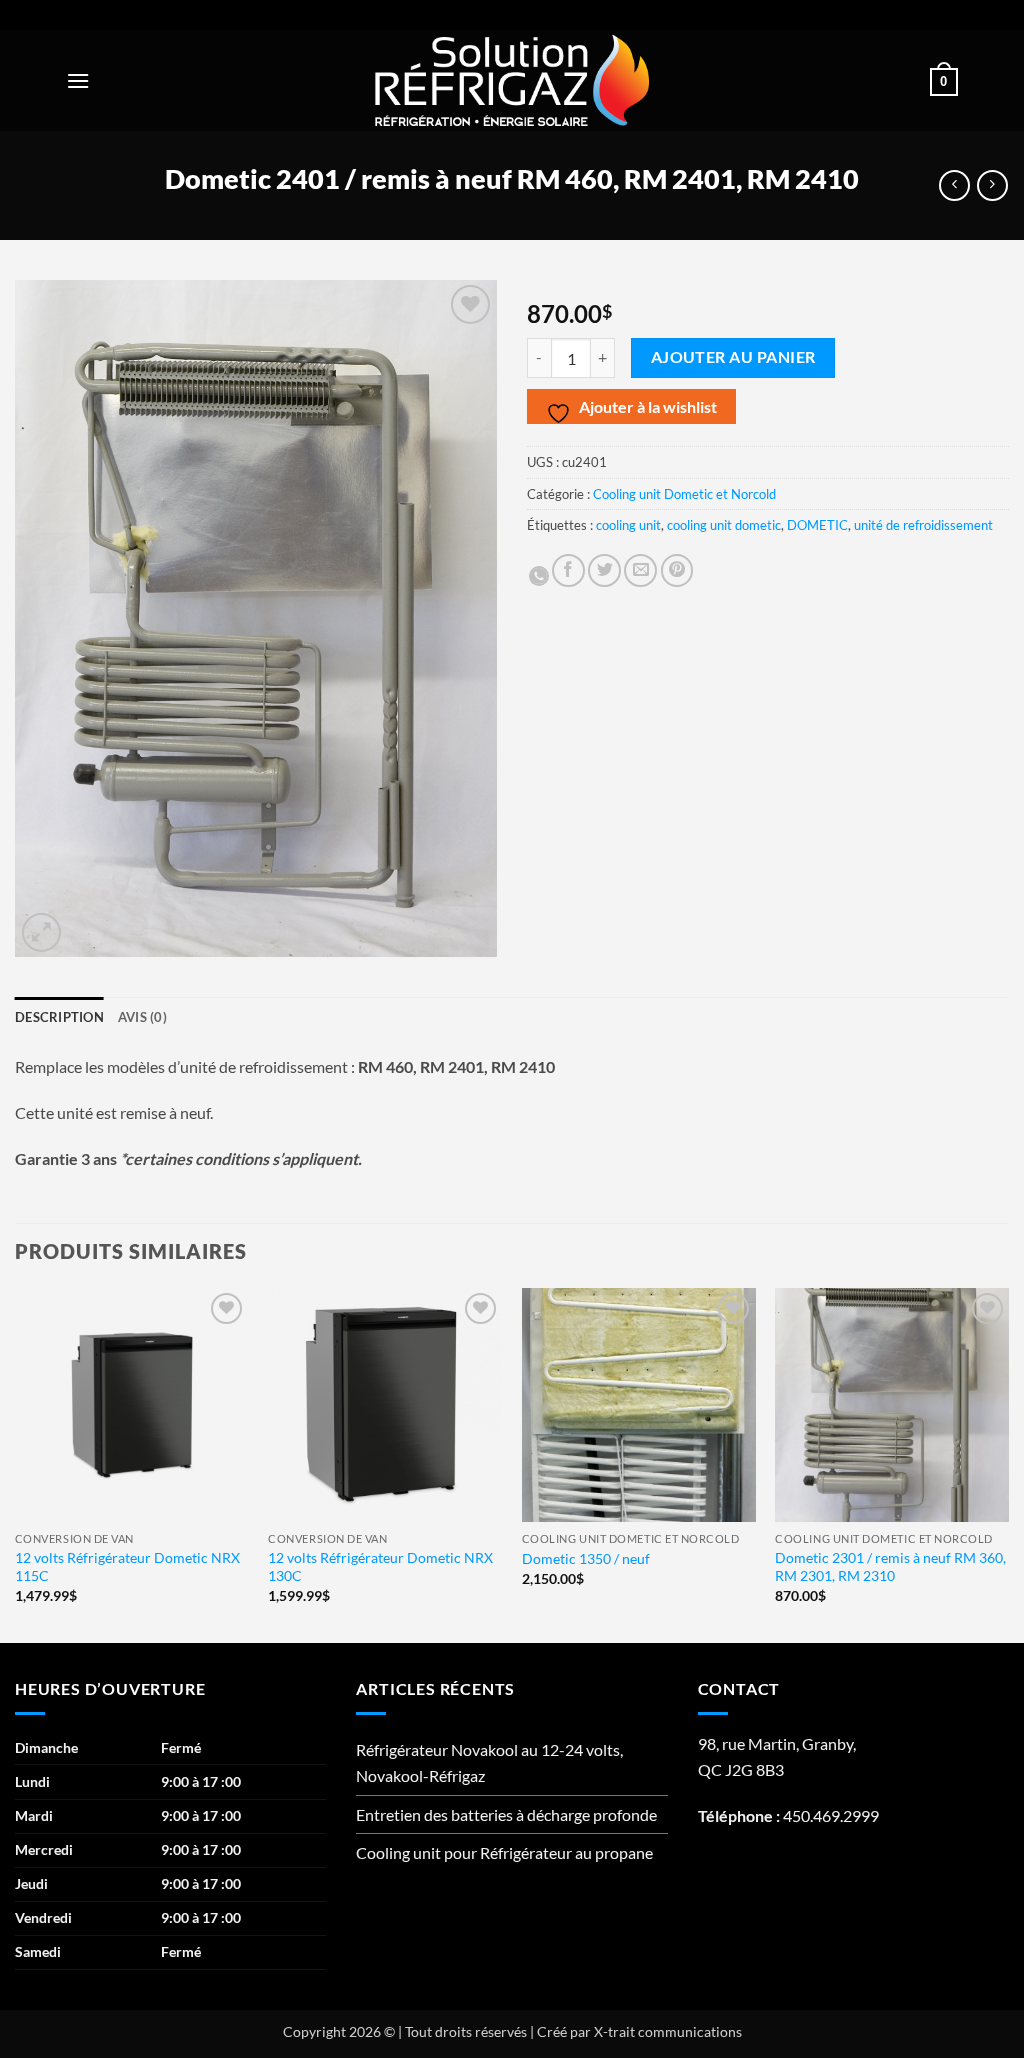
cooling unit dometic (724, 525)
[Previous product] (992, 185)
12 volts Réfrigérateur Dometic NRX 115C (127, 1567)
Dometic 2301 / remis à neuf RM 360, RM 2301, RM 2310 (890, 1567)
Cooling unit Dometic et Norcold (684, 494)
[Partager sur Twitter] (604, 570)
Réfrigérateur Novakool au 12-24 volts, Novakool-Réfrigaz (489, 1762)
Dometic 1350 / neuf (586, 1558)
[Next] (1008, 1463)
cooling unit (628, 525)
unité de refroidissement (923, 525)
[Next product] (954, 185)
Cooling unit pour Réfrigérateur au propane (504, 1852)
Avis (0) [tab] (142, 1017)
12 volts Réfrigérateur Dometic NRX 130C (380, 1567)
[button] (78, 80)
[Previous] (16, 1463)
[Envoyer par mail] (640, 570)
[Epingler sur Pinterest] (677, 570)
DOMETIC (817, 525)
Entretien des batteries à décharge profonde (506, 1814)
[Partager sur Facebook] (568, 570)
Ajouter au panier (733, 357)
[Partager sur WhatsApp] (539, 576)
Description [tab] (59, 1017)
